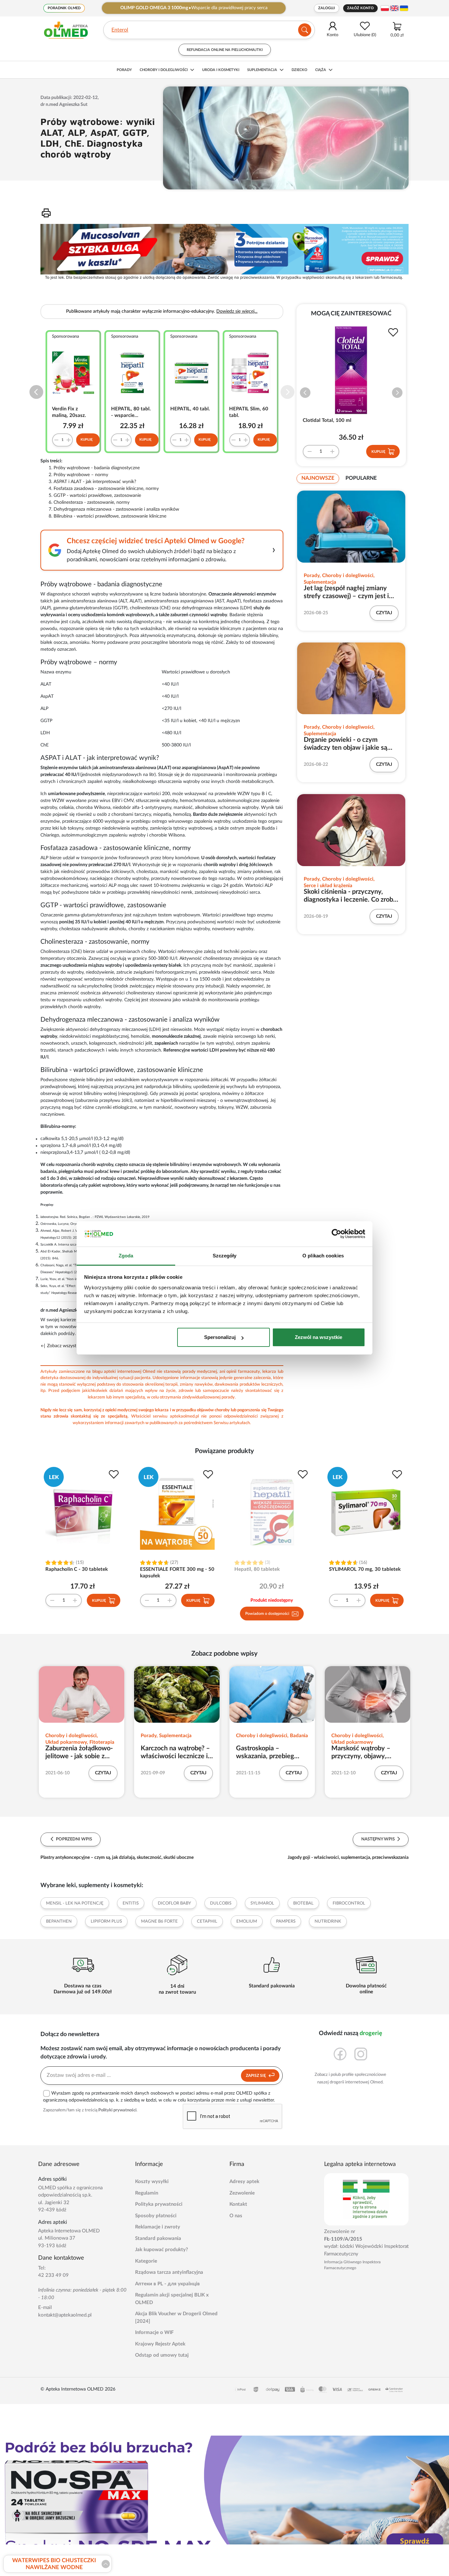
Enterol (120, 30)
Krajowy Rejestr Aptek (160, 2344)
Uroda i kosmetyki (221, 70)
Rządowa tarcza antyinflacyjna (169, 2272)
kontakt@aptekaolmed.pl (65, 2315)
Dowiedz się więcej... (237, 311)
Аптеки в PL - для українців (167, 2284)
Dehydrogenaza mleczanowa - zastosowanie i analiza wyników (116, 509)
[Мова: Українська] (404, 8)
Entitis (131, 1903)
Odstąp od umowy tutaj (162, 2355)
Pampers (286, 1921)
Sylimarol (262, 1903)
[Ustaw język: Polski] (385, 8)
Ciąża (321, 70)
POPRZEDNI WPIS (73, 1839)
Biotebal (303, 1903)
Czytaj (384, 613)
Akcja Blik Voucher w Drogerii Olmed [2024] (176, 2318)
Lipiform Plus (106, 1921)
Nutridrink (328, 1921)
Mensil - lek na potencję (75, 1903)
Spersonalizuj (220, 1337)
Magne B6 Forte (159, 1921)
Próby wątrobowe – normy (81, 475)
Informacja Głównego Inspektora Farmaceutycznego (352, 2265)
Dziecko (299, 70)
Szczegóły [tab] (225, 1256)
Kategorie (146, 2261)
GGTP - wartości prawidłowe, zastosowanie (97, 496)
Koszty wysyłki (152, 2182)
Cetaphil (207, 1921)
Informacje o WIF (154, 2333)
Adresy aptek (244, 2182)
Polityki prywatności (117, 2110)
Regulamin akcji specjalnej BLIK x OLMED (172, 2299)
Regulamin (147, 2193)
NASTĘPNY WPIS (378, 1839)
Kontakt (238, 2204)
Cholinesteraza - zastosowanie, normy (92, 502)
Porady (124, 70)
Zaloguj (327, 8)
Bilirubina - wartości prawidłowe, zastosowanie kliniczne (110, 516)
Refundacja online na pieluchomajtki (225, 50)
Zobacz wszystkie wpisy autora (77, 1346)
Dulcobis (221, 1903)
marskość (243, 965)
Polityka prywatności (159, 2204)
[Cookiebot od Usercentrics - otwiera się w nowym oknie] (336, 1234)
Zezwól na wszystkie (319, 1337)
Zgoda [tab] (126, 1256)
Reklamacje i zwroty (158, 2227)
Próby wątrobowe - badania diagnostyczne (97, 468)
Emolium (247, 1921)
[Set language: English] (394, 8)
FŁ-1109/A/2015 (343, 2239)
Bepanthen (59, 1921)
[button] (36, 392)
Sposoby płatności (156, 2216)
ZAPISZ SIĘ (256, 2076)
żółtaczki (219, 1080)
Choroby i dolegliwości (164, 70)
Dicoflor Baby (174, 1903)
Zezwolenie (242, 2193)
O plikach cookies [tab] (323, 1256)
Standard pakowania (158, 2238)
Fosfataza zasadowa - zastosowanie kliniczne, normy (106, 489)
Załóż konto (360, 8)
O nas (236, 2216)
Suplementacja (262, 70)
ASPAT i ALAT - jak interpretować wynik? (95, 482)
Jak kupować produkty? (162, 2250)
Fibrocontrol (349, 1903)
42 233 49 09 (53, 2275)
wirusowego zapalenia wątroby (199, 821)
